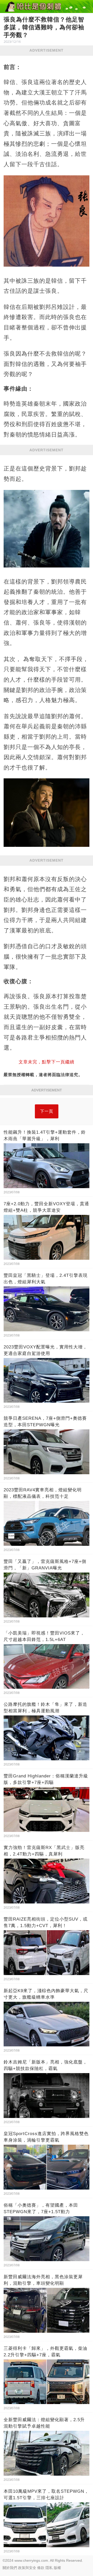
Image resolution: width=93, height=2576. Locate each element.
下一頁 (47, 1111)
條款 (41, 2568)
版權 (57, 2568)
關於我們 (10, 2568)
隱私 (49, 2568)
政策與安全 (27, 2568)
